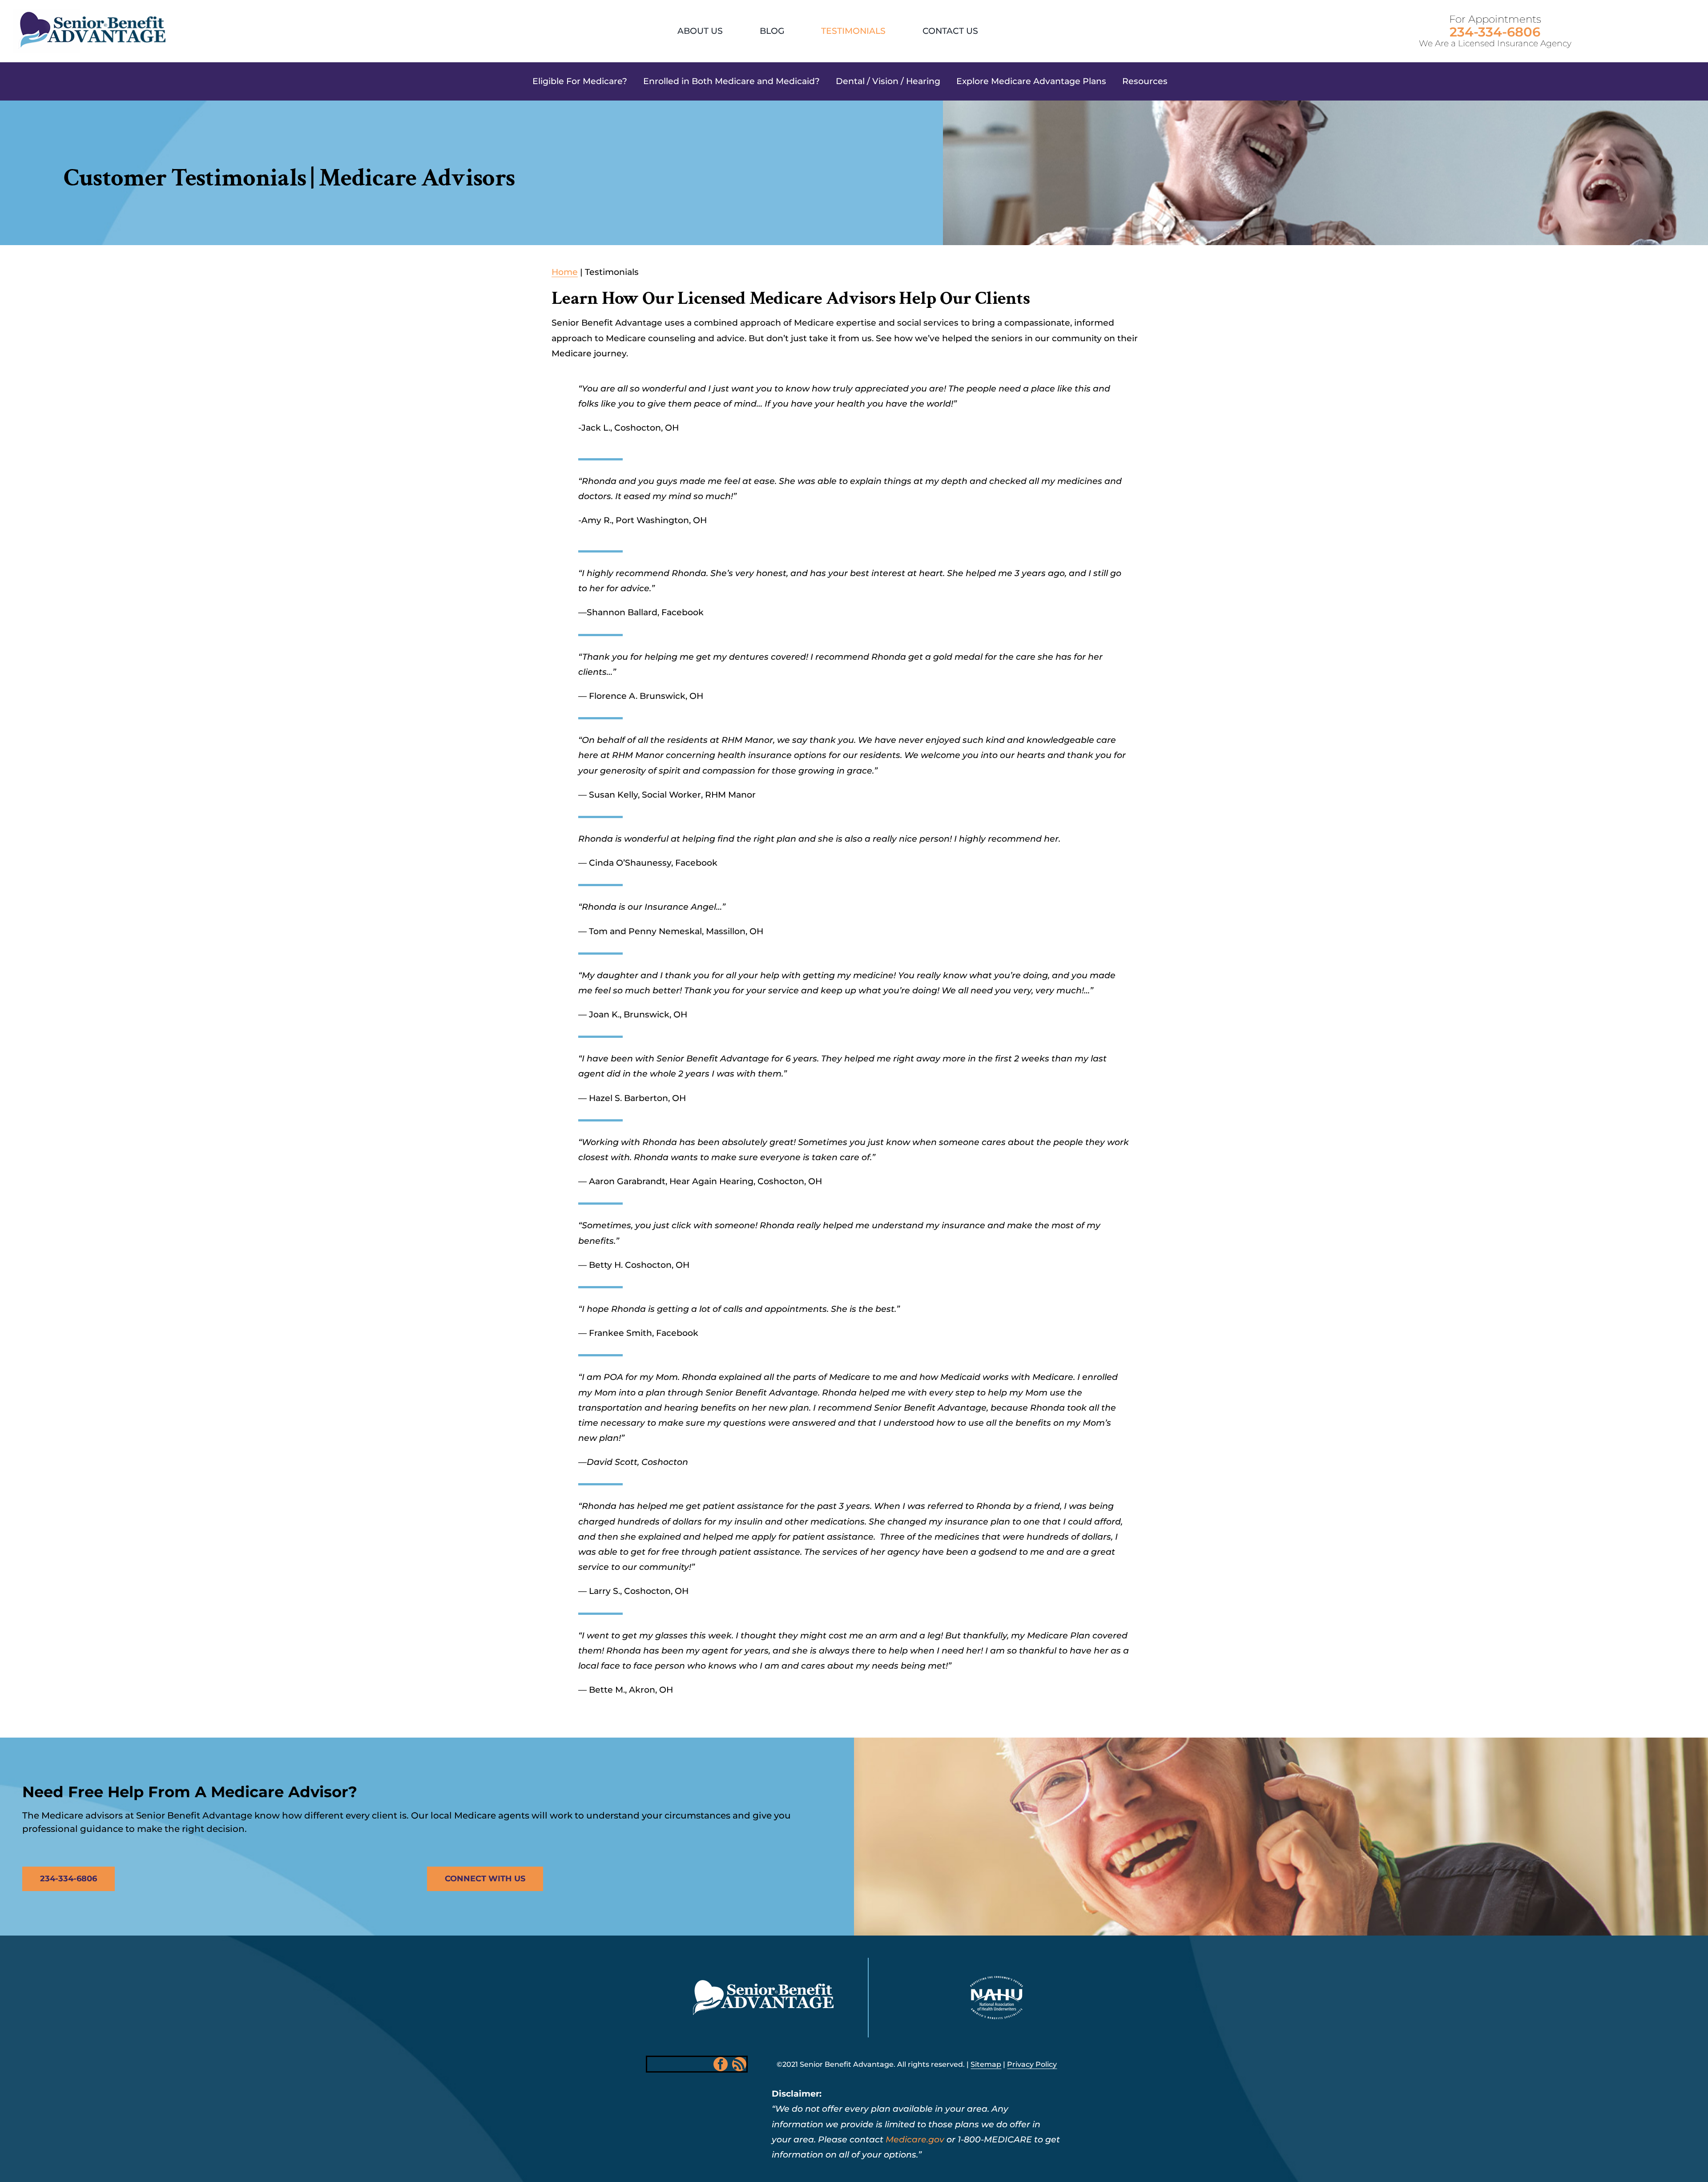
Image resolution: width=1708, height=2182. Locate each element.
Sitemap (986, 2064)
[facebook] (721, 2064)
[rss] (739, 2064)
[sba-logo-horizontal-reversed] (763, 1984)
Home (565, 272)
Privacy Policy (1032, 2064)
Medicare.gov (915, 2140)
